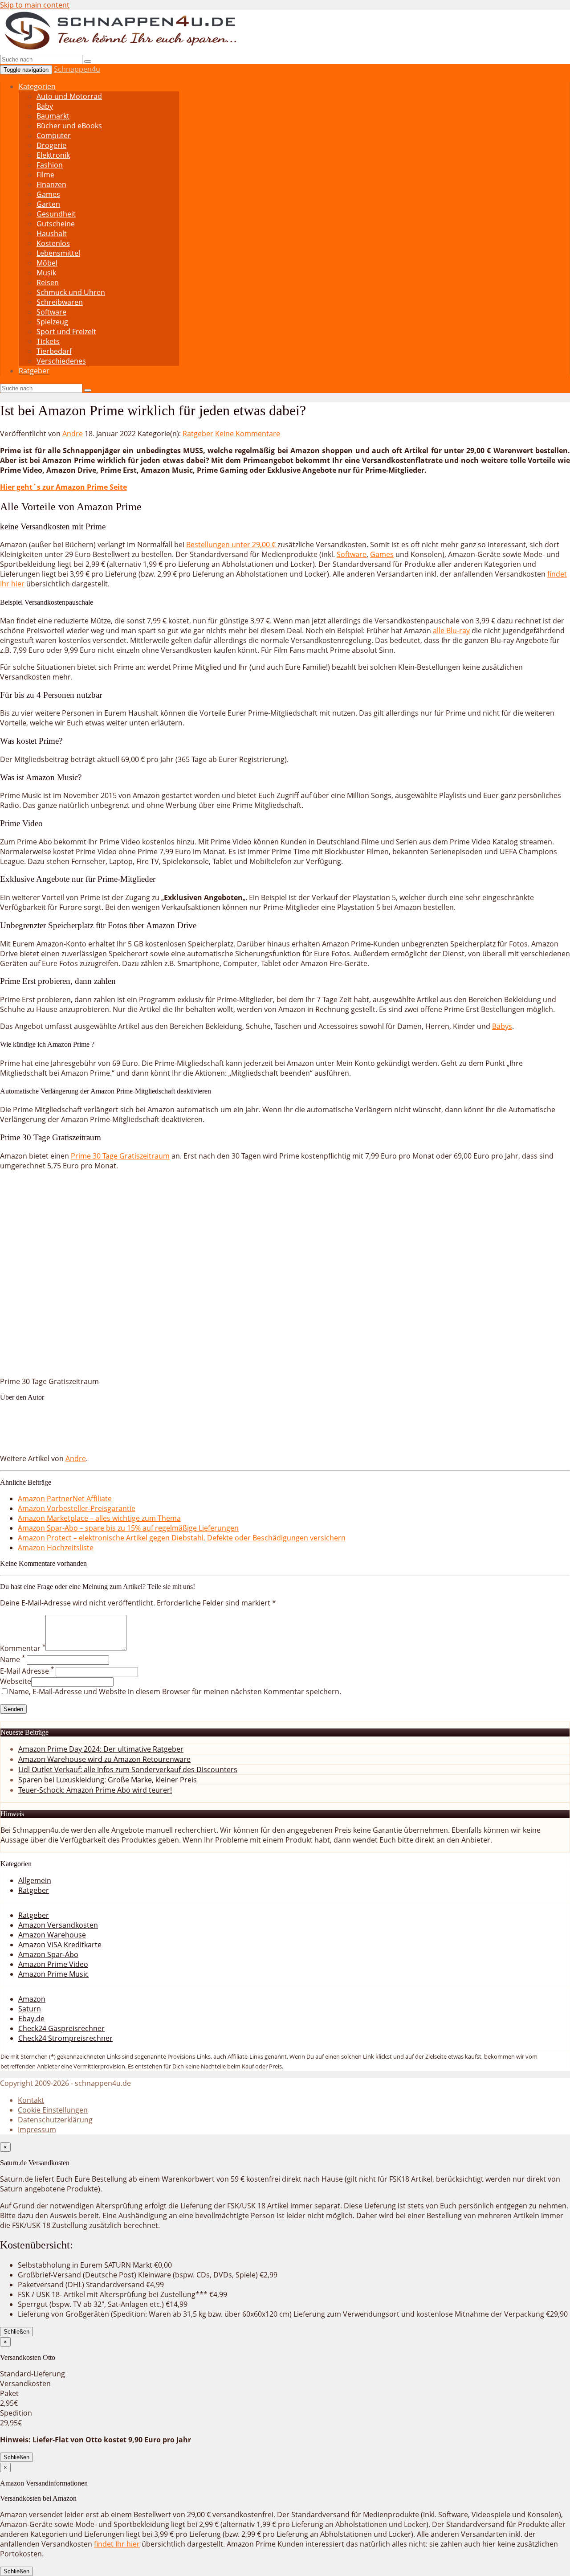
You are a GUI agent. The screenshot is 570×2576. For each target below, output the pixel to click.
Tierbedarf (54, 351)
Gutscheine (56, 224)
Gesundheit (56, 214)
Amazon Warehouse (52, 1935)
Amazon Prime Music (53, 1974)
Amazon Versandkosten (58, 1925)
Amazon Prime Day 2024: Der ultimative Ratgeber (101, 1749)
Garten (48, 204)
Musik (46, 273)
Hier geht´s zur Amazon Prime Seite (63, 487)
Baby (45, 106)
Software (51, 312)
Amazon (32, 1999)
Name (12, 1659)
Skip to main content (35, 5)
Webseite (16, 1681)
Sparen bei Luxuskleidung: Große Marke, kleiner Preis (108, 1780)
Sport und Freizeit (66, 332)
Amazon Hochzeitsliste (56, 1548)
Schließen (16, 2332)
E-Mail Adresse (27, 1671)
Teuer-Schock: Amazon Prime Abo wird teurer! (95, 1790)
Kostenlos (53, 243)
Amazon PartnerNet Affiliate (65, 1499)
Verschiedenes (61, 361)
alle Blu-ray (451, 631)
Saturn (30, 2009)
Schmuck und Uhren (71, 292)
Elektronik (53, 155)
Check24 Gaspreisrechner (61, 2028)
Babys (502, 1026)
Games (48, 194)
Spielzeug (52, 322)
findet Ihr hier (117, 2544)
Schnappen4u (77, 69)
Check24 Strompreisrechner (65, 2038)
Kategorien (37, 86)
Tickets (48, 341)
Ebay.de (31, 2019)
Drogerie (51, 145)
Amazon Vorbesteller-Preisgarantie (77, 1508)
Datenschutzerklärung (55, 2120)
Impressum (37, 2130)
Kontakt (31, 2100)
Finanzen (51, 184)
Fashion (50, 165)
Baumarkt (53, 116)
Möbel (47, 263)
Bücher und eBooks (69, 126)
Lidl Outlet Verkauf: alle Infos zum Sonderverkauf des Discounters (128, 1769)
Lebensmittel (58, 253)
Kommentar (23, 1648)
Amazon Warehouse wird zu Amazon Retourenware (104, 1759)
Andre (73, 434)
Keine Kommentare (248, 434)
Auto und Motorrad (69, 96)
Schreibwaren (60, 302)
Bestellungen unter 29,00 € (232, 545)
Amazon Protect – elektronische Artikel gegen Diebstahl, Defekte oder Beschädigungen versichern (182, 1538)
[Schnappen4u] (122, 49)
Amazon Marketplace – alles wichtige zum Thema (99, 1518)
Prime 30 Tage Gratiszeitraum (120, 1156)
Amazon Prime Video (53, 1964)
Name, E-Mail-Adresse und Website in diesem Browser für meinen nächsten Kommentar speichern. (175, 1691)
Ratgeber (34, 371)
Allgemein (35, 1880)
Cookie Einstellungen (53, 2110)
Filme (45, 175)
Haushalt (52, 233)
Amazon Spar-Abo (48, 1954)
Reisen (48, 283)
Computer (54, 135)
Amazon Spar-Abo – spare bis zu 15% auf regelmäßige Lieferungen (128, 1528)
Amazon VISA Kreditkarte (60, 1945)
